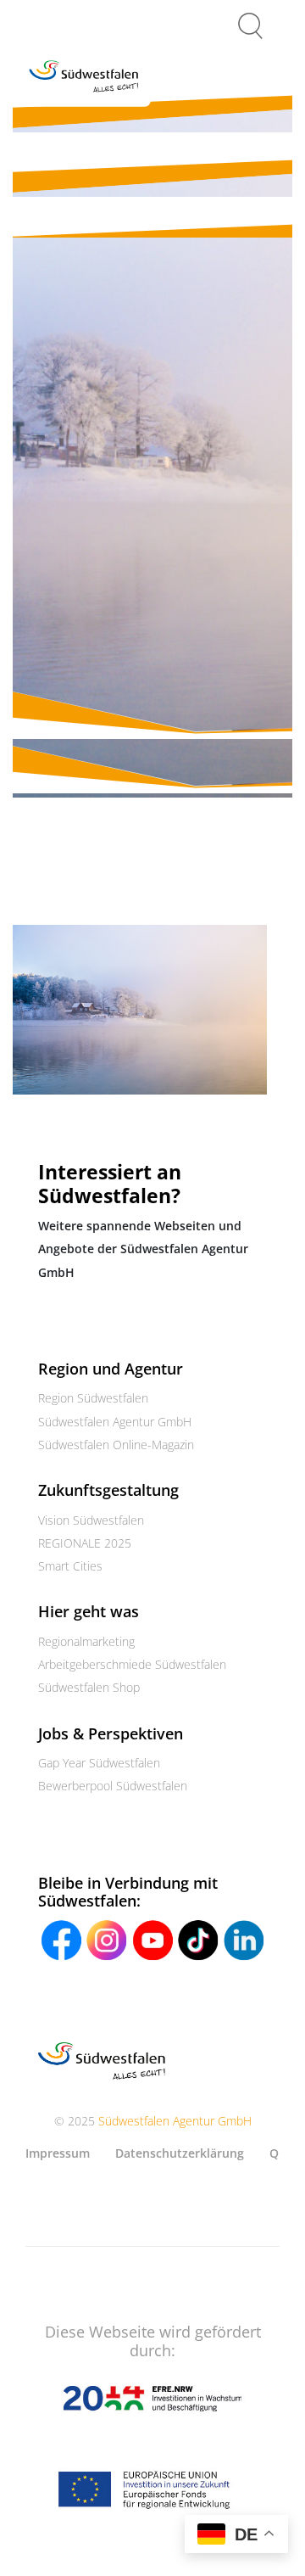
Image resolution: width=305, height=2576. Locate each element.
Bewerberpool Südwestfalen (113, 1786)
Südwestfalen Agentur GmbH (115, 1422)
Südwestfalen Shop (89, 1687)
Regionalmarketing (86, 1641)
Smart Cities (70, 1566)
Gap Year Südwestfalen (99, 1763)
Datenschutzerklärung (180, 2153)
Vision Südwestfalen (91, 1520)
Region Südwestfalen (93, 1398)
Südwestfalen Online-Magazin (116, 1445)
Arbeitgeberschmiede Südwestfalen (132, 1664)
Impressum (58, 2153)
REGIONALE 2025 (85, 1543)
